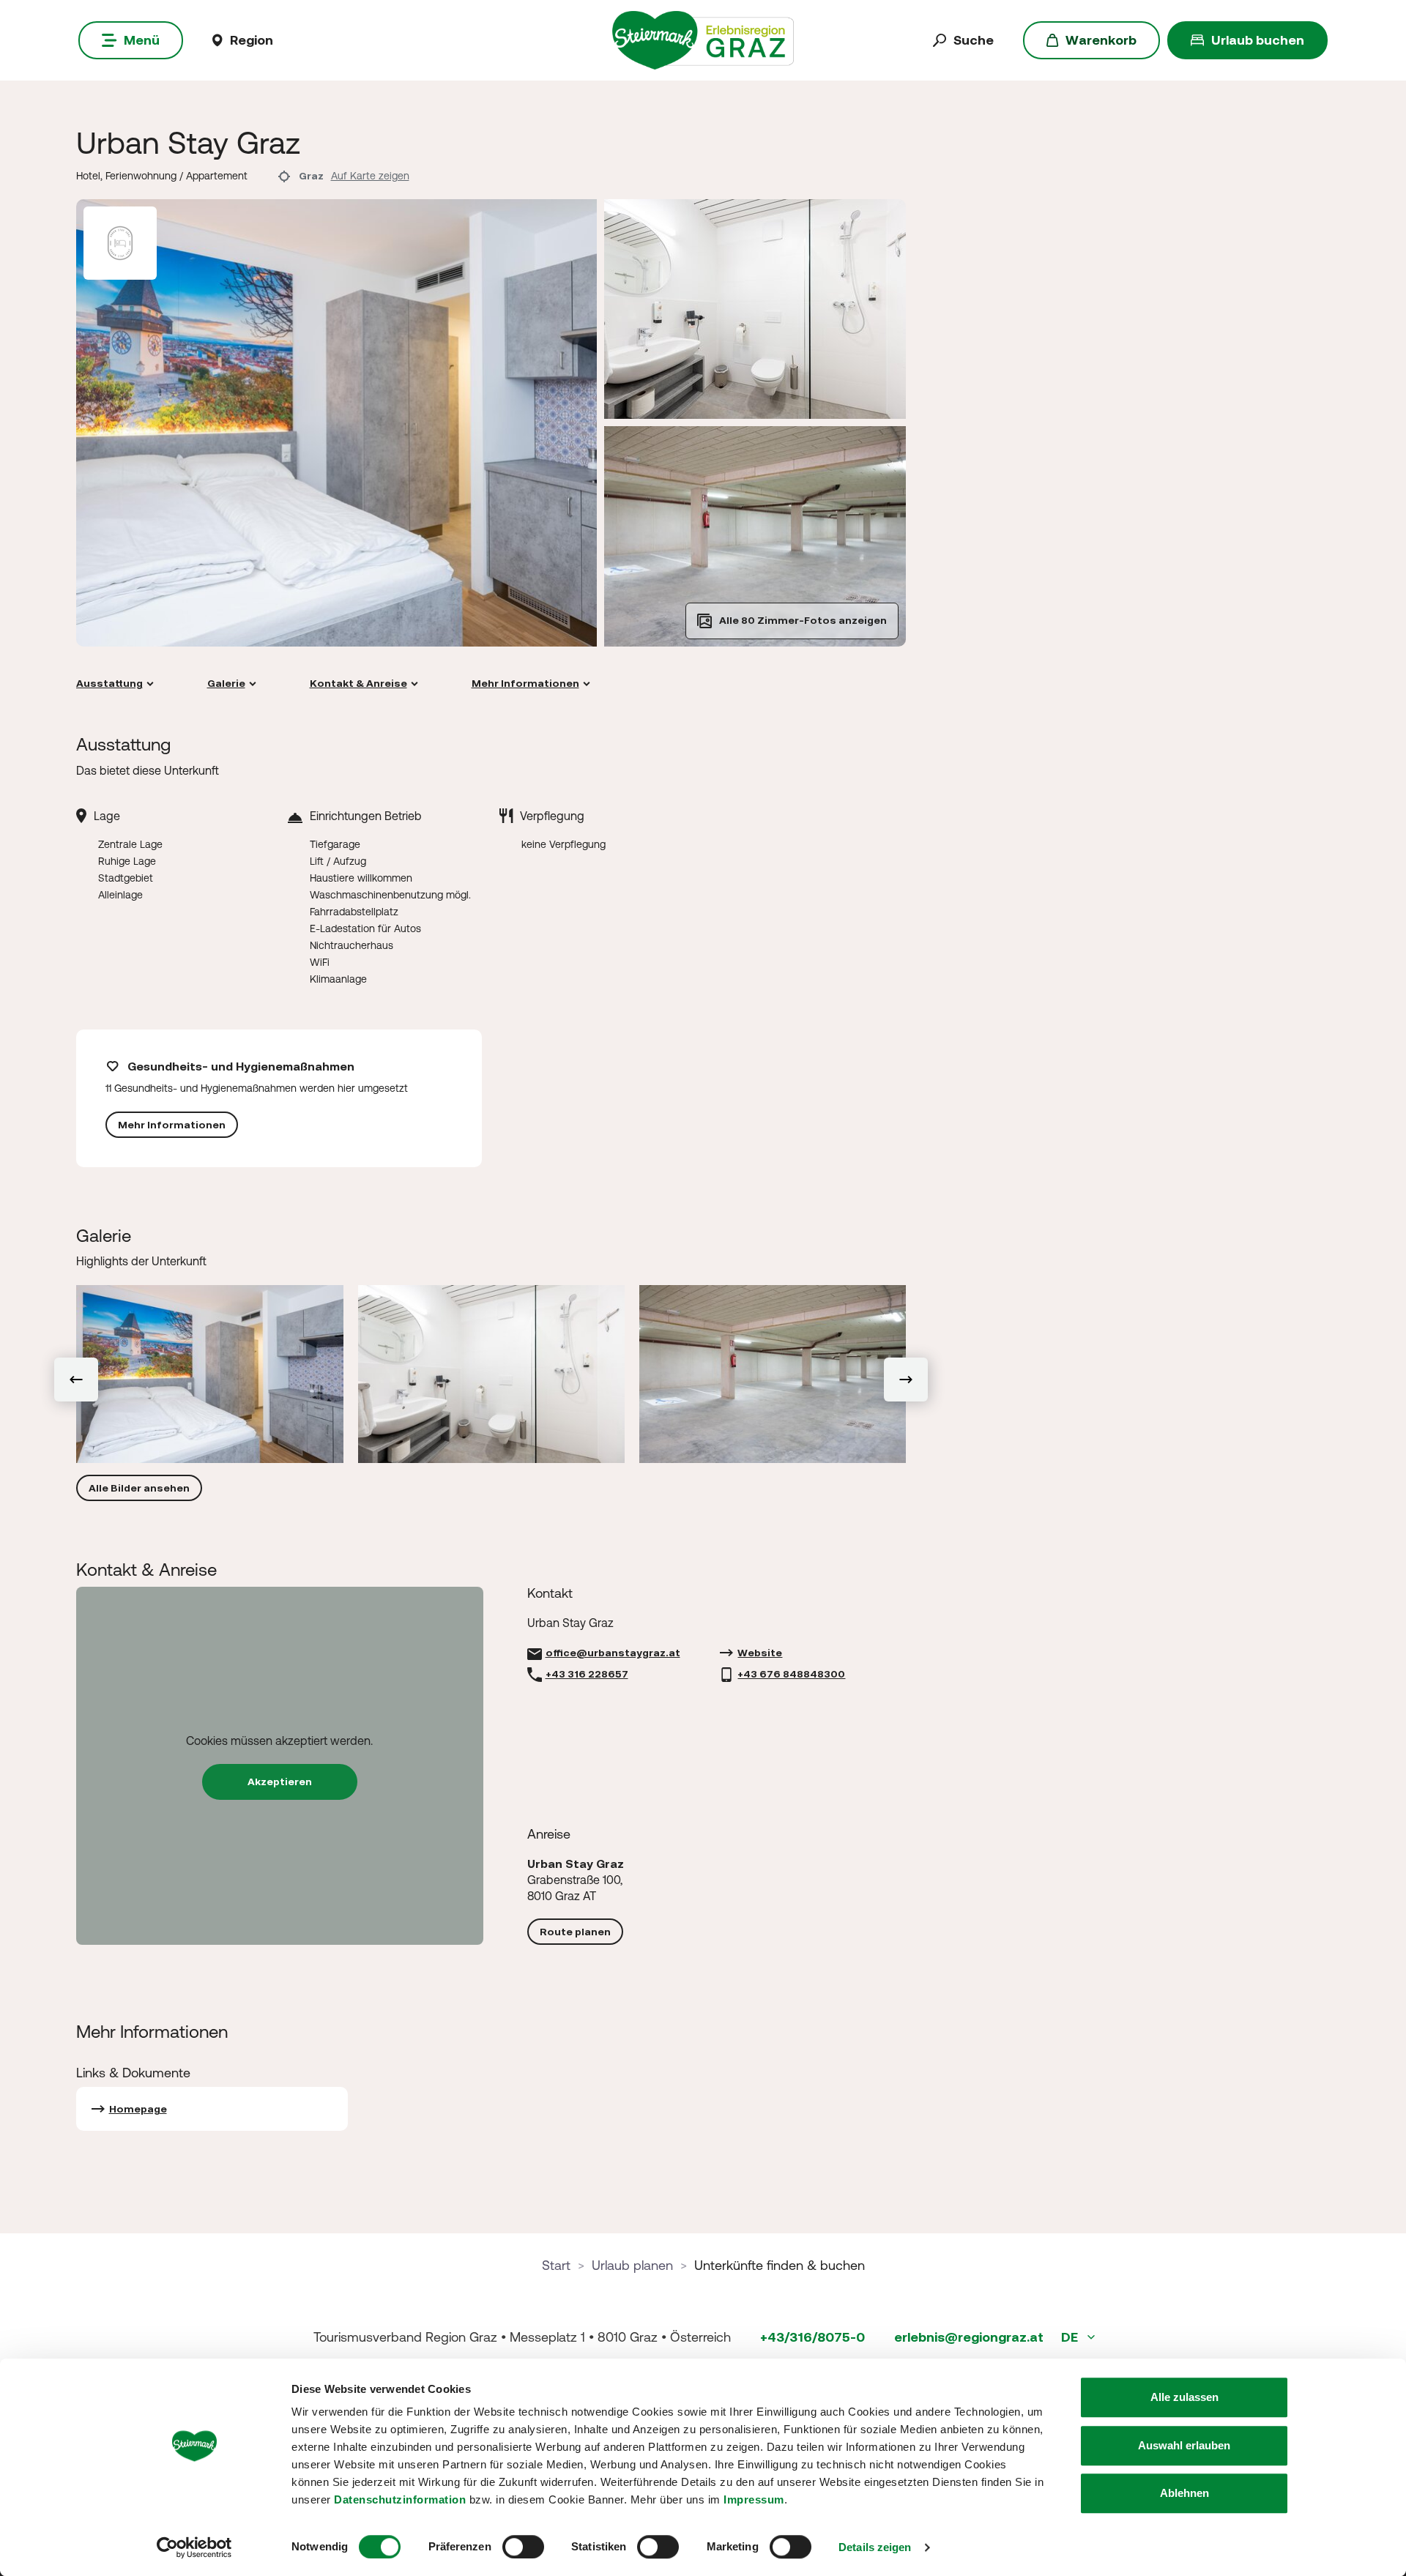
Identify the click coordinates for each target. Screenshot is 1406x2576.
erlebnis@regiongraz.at (969, 2337)
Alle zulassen (1184, 2397)
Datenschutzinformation (400, 2499)
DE (1071, 2337)
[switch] (523, 2547)
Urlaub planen (632, 2265)
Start (556, 2265)
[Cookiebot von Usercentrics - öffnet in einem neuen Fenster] (194, 2547)
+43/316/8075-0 (812, 2337)
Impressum (754, 2499)
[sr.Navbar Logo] (703, 39)
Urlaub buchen (1258, 40)
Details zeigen (875, 2547)
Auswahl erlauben (1184, 2445)
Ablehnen (1184, 2493)
